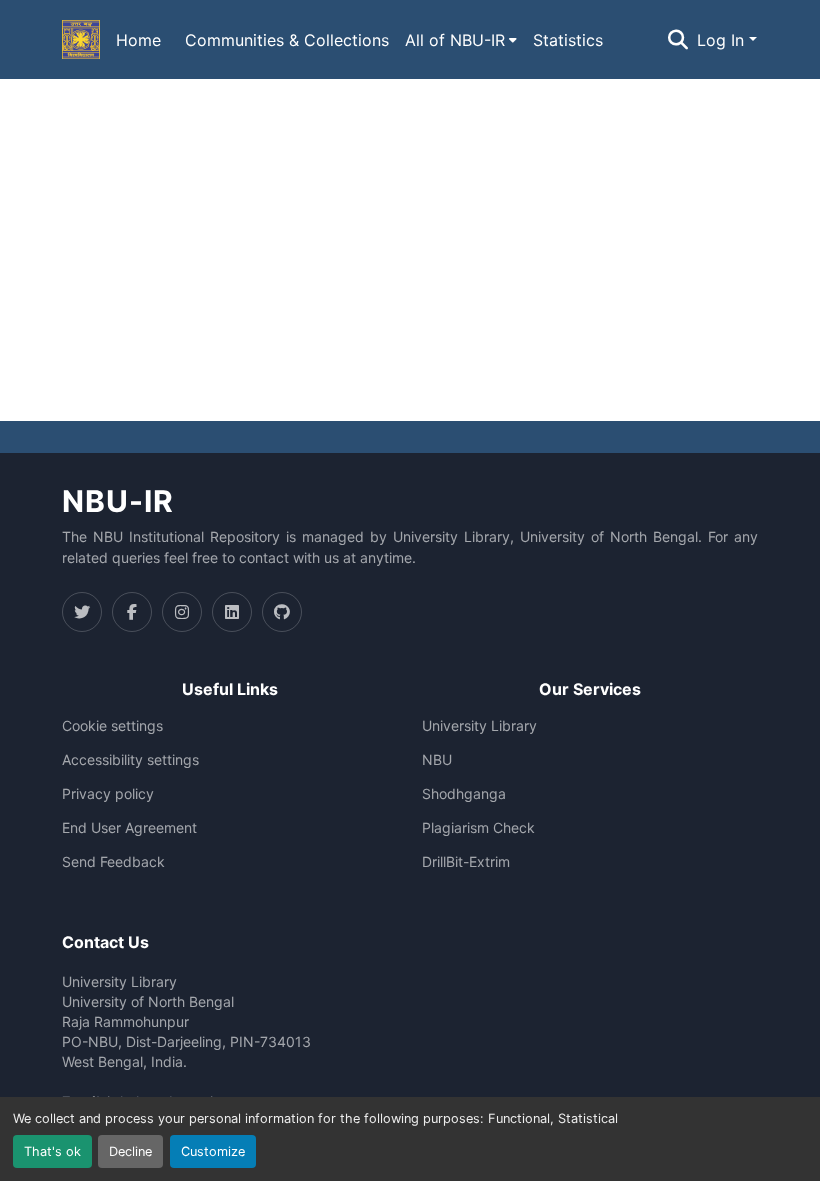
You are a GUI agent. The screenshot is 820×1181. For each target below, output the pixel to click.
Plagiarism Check (478, 828)
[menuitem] (461, 40)
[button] (81, 40)
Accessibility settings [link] (130, 760)
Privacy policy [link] (108, 794)
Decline (130, 1151)
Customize (213, 1151)
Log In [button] (723, 40)
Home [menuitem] (138, 40)
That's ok (52, 1151)
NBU (437, 760)
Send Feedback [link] (113, 862)
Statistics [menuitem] (568, 40)
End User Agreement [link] (129, 828)
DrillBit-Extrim (466, 862)
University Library (479, 726)
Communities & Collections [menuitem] (287, 40)
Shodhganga (464, 794)
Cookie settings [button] (112, 726)
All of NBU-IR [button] (455, 40)
